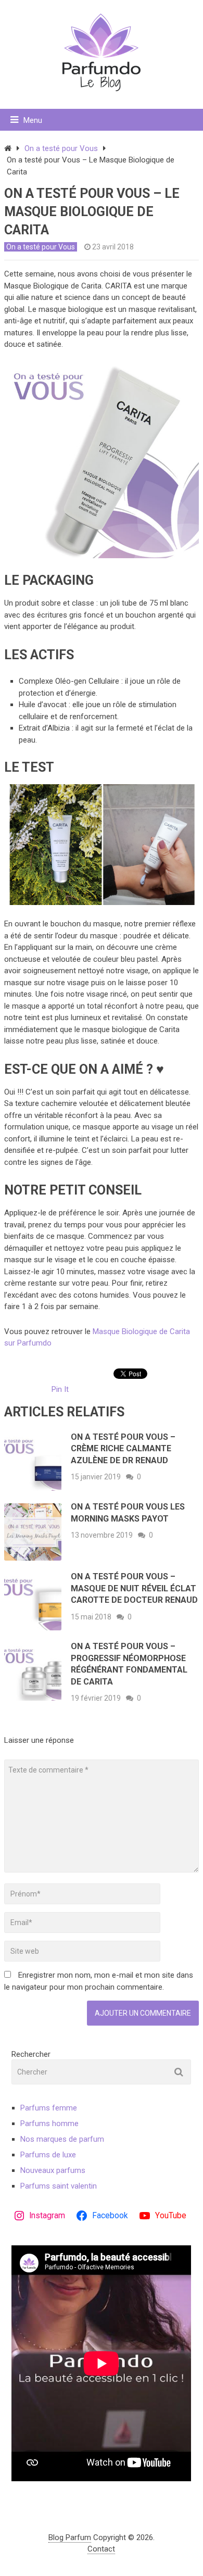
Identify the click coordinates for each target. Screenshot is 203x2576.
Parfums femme (49, 2108)
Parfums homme (49, 2123)
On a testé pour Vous (61, 148)
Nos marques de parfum (62, 2139)
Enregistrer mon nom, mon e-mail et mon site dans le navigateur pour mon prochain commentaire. (99, 1981)
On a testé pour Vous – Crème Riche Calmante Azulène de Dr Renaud (123, 1449)
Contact (101, 2549)
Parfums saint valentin (59, 2186)
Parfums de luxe (48, 2155)
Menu (33, 120)
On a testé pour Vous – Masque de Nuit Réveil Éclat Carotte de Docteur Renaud (134, 1588)
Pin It (60, 1389)
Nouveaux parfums (53, 2170)
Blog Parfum (70, 2537)
